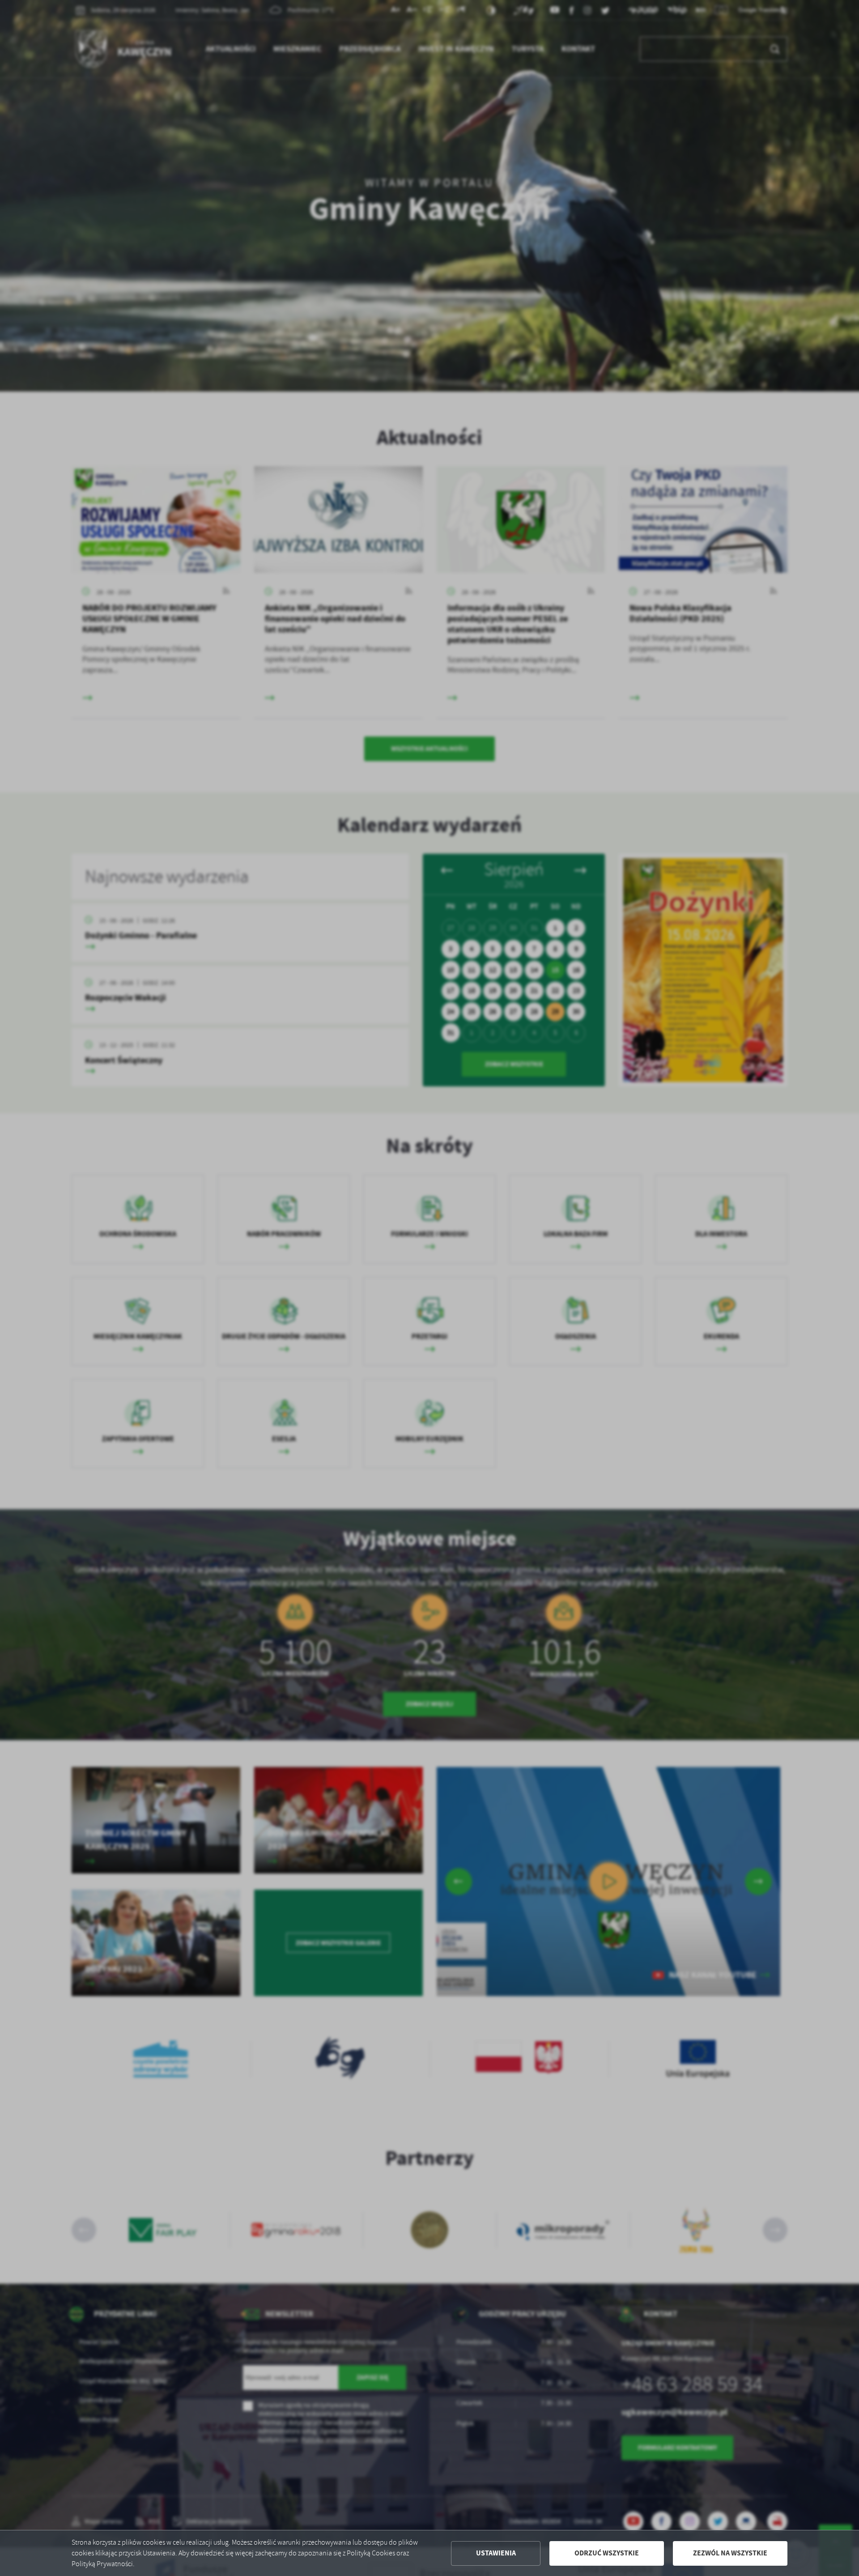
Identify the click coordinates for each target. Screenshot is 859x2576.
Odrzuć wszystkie (607, 2553)
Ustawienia (496, 2553)
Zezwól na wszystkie (730, 2553)
